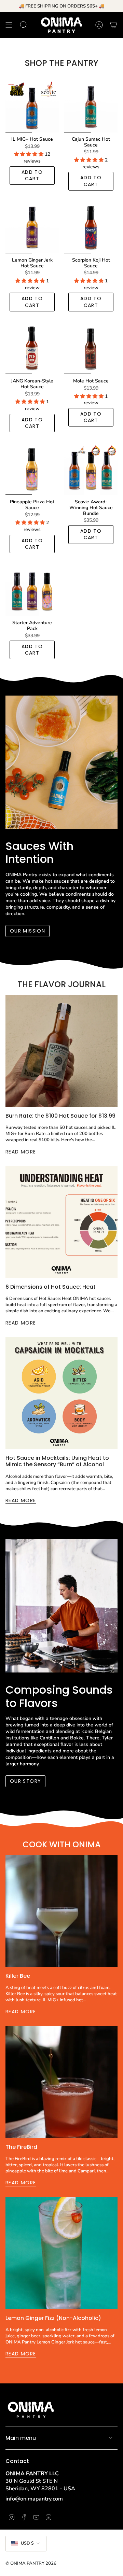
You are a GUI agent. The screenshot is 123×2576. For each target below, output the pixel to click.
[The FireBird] (61, 2082)
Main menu (21, 2438)
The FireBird (21, 2147)
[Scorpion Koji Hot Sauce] (91, 227)
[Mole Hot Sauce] (91, 348)
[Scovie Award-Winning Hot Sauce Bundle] (91, 468)
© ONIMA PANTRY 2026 (31, 2563)
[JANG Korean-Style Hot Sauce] (32, 348)
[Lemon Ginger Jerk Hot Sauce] (32, 227)
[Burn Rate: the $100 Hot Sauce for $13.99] (61, 1051)
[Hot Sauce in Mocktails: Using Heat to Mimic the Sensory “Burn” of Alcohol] (61, 1393)
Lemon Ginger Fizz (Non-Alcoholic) (53, 2318)
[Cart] (113, 25)
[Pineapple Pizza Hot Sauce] (32, 468)
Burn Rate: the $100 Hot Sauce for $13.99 (60, 1116)
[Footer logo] (31, 2409)
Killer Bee (18, 1976)
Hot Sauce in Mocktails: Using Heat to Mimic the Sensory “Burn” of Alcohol (57, 1461)
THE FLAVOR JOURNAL (61, 984)
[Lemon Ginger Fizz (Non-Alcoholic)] (61, 2253)
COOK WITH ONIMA (62, 1844)
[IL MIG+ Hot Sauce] (32, 106)
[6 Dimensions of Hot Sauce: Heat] (61, 1222)
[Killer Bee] (61, 1911)
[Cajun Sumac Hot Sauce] (91, 106)
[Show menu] (9, 25)
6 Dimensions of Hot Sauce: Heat (51, 1287)
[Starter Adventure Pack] (32, 589)
